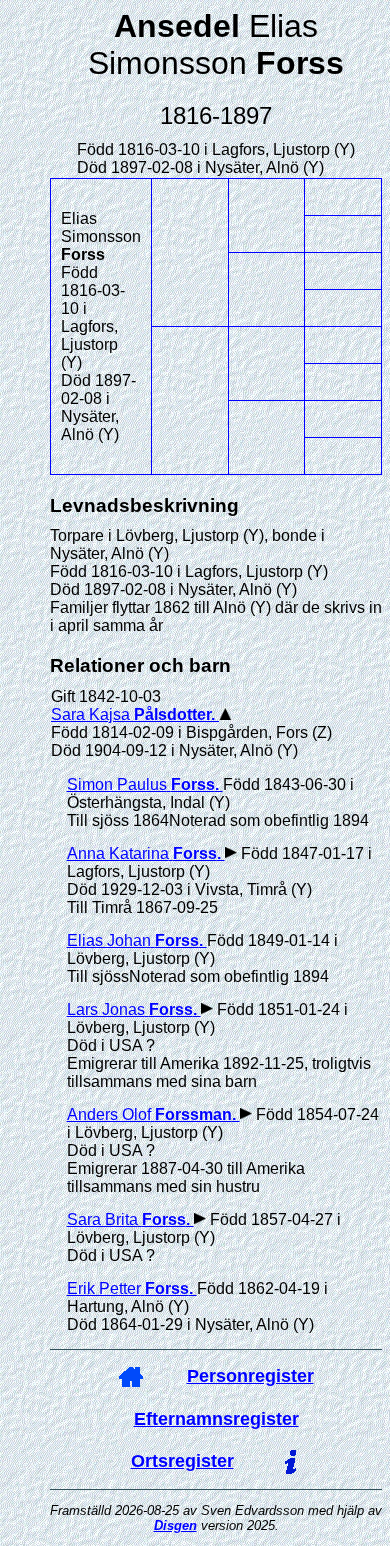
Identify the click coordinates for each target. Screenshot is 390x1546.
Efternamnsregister (216, 1419)
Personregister (250, 1376)
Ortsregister (182, 1461)
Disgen (175, 1525)
